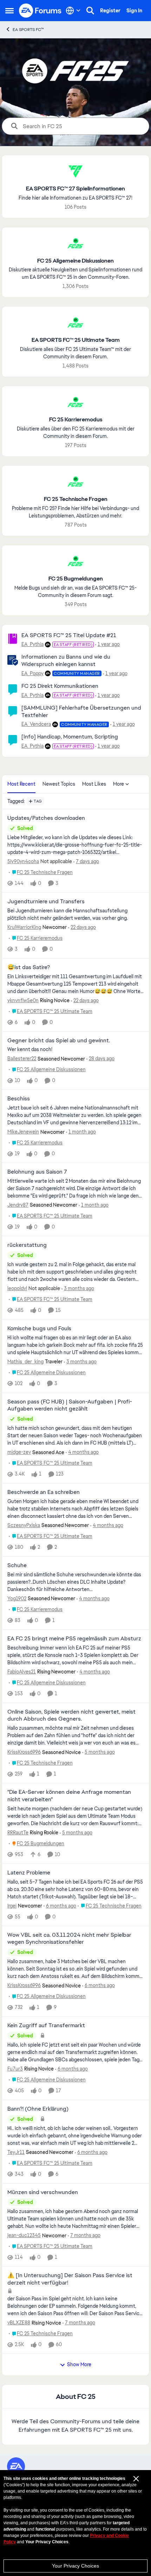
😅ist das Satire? (29, 967)
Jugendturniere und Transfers (46, 901)
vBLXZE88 (19, 2323)
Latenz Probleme (29, 1873)
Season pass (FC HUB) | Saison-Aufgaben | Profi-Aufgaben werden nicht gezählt (70, 1405)
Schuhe (17, 1565)
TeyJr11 (16, 2152)
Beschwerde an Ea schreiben (44, 1492)
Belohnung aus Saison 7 (37, 1172)
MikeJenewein (23, 1132)
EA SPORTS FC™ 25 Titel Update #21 (69, 635)
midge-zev (19, 1452)
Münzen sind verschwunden (43, 2192)
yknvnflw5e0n (23, 1000)
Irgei (12, 1906)
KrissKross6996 (24, 1752)
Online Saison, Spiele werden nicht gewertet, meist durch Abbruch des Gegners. (71, 1716)
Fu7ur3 (15, 2069)
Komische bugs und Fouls (39, 1328)
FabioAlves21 (22, 1672)
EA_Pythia (32, 644)
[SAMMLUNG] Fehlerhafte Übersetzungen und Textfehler (81, 711)
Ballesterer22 (22, 1058)
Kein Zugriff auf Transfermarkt (46, 2025)
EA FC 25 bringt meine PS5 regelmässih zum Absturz (74, 1639)
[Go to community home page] (40, 11)
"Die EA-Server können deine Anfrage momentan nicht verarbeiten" (69, 1796)
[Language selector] (73, 11)
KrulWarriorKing (24, 927)
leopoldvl (17, 1288)
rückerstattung (27, 1245)
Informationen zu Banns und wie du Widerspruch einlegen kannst (66, 660)
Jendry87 (18, 1205)
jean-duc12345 (24, 2235)
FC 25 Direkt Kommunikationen (60, 686)
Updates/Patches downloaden (46, 818)
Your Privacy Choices (75, 2566)
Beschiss (19, 1099)
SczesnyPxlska (24, 1525)
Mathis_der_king (25, 1362)
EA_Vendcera (36, 724)
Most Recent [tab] (21, 784)
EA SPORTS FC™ (28, 30)
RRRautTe (18, 1833)
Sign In (134, 11)
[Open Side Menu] (9, 11)
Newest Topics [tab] (59, 784)
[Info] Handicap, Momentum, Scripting (70, 737)
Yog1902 (17, 1598)
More (119, 784)
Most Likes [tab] (94, 784)
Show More (79, 2364)
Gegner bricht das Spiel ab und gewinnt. (59, 1041)
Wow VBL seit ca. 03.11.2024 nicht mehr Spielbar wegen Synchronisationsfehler (69, 1939)
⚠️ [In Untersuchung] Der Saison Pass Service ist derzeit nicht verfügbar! (70, 2279)
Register (110, 11)
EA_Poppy (32, 673)
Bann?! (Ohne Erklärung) (38, 2109)
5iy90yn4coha (23, 861)
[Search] (90, 11)
